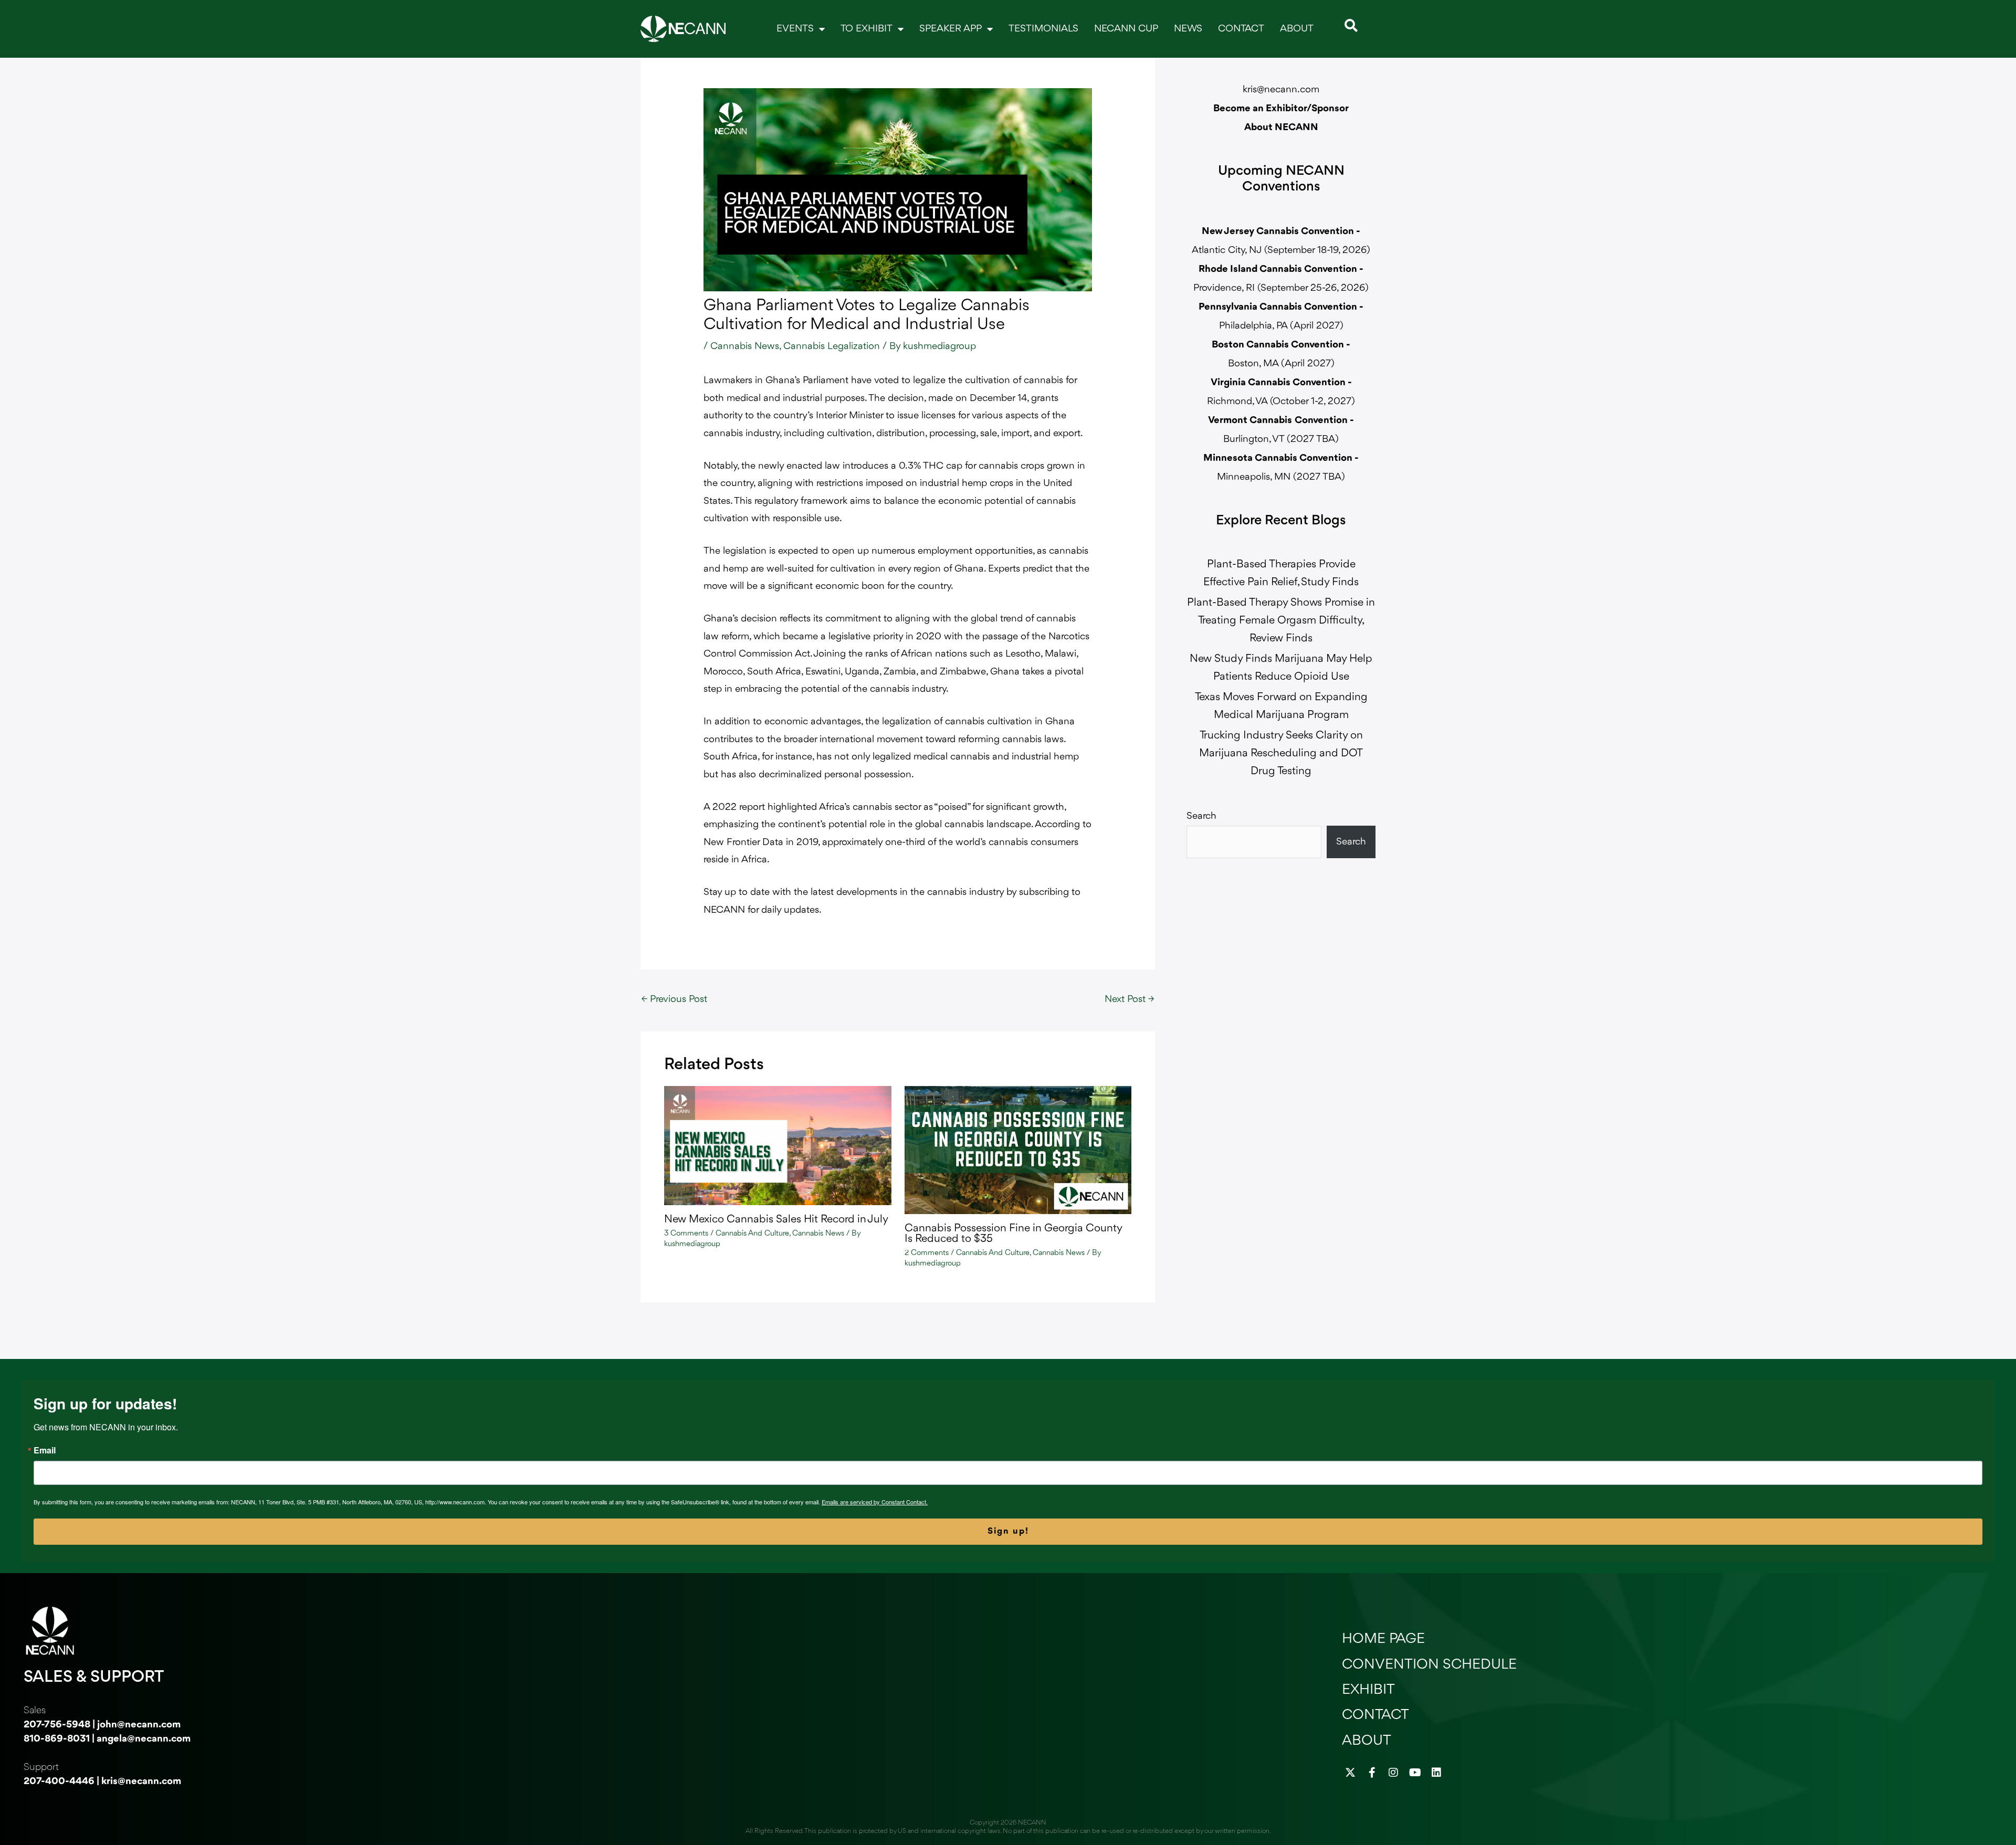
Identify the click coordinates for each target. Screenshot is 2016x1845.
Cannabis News (745, 346)
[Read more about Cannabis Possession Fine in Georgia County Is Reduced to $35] (1018, 1150)
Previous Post (674, 999)
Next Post (1129, 999)
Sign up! (1008, 1531)
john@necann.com (139, 1725)
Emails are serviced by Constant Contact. (875, 1502)
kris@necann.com (1281, 90)
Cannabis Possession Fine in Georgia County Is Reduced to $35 (1013, 1234)
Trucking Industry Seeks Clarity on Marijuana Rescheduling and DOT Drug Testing (1281, 753)
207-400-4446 (59, 1781)
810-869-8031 (57, 1739)
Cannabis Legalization (832, 346)
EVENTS (795, 29)
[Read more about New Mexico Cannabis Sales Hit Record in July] (778, 1145)
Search (1201, 816)
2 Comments (927, 1253)
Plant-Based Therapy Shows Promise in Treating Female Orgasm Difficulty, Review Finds (1281, 621)
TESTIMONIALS (1043, 29)
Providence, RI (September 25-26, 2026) (1281, 288)
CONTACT (1241, 29)
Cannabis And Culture (752, 1234)
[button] (1351, 25)
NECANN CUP (1126, 29)
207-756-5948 (57, 1725)
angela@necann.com (144, 1739)
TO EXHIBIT (867, 29)
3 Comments (686, 1234)
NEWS (1188, 29)
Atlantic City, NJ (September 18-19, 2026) (1281, 250)
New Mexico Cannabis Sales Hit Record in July (776, 1220)
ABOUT (1297, 29)
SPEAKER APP (951, 29)
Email (45, 1450)
